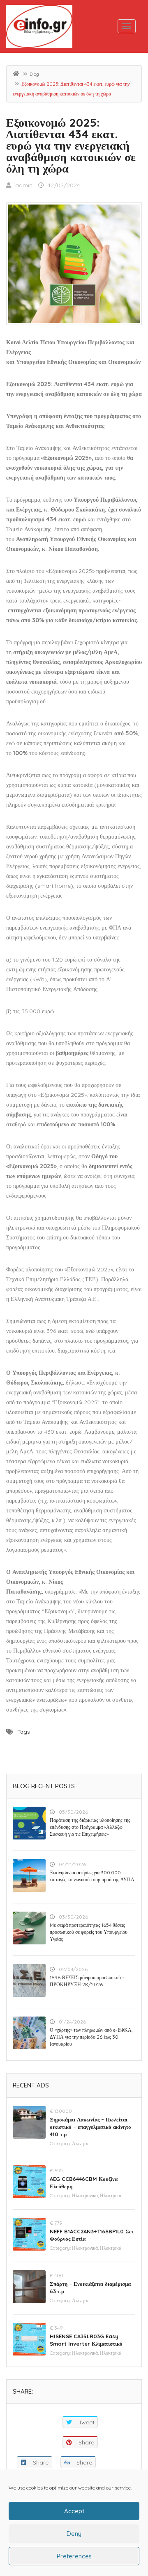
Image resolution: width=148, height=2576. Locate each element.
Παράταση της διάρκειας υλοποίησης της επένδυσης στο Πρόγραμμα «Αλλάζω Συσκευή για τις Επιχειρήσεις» (90, 1827)
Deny (74, 2534)
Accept (74, 2511)
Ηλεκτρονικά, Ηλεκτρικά (97, 2195)
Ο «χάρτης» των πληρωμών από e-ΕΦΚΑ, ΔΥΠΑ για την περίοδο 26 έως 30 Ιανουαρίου (91, 2037)
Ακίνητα (80, 2143)
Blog (34, 74)
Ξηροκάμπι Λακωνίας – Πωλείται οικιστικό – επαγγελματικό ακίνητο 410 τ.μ (90, 2127)
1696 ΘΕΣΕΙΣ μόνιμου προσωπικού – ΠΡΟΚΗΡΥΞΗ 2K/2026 (87, 1981)
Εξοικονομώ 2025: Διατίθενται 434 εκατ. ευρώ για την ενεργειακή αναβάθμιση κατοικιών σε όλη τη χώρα (71, 145)
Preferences (74, 2556)
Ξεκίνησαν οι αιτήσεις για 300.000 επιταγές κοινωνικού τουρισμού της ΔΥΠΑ (92, 1876)
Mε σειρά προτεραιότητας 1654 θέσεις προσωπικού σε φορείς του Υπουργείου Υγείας (89, 1932)
